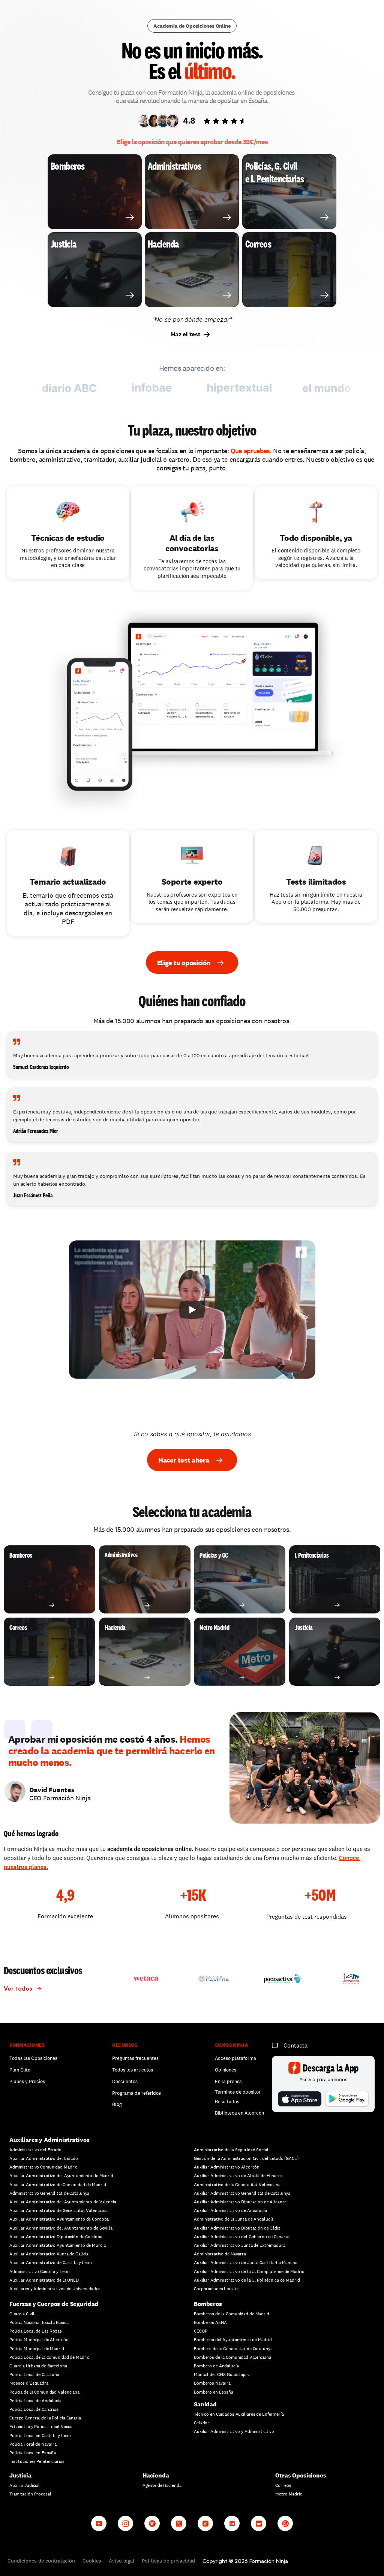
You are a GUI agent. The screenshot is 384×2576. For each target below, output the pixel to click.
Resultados (227, 2102)
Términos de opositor (238, 2092)
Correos (283, 2485)
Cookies (92, 2561)
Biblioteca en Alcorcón (239, 2113)
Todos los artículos (133, 2070)
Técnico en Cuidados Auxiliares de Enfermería (239, 2414)
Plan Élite (20, 2070)
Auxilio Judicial (25, 2485)
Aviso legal (121, 2561)
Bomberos (208, 2304)
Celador (202, 2423)
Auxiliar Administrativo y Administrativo (234, 2431)
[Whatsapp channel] (285, 2523)
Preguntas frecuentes (135, 2058)
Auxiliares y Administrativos (49, 2140)
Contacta (295, 2045)
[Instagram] (125, 2523)
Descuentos (125, 2081)
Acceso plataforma (235, 2058)
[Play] (192, 1310)
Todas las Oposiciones (33, 2058)
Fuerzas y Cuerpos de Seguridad (54, 2304)
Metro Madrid (289, 2494)
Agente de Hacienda (162, 2485)
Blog (117, 2104)
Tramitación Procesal (30, 2494)
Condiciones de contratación (41, 2561)
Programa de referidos (136, 2093)
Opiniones (226, 2070)
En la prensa (228, 2081)
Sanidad (205, 2404)
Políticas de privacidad (168, 2561)
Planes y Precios (27, 2081)
